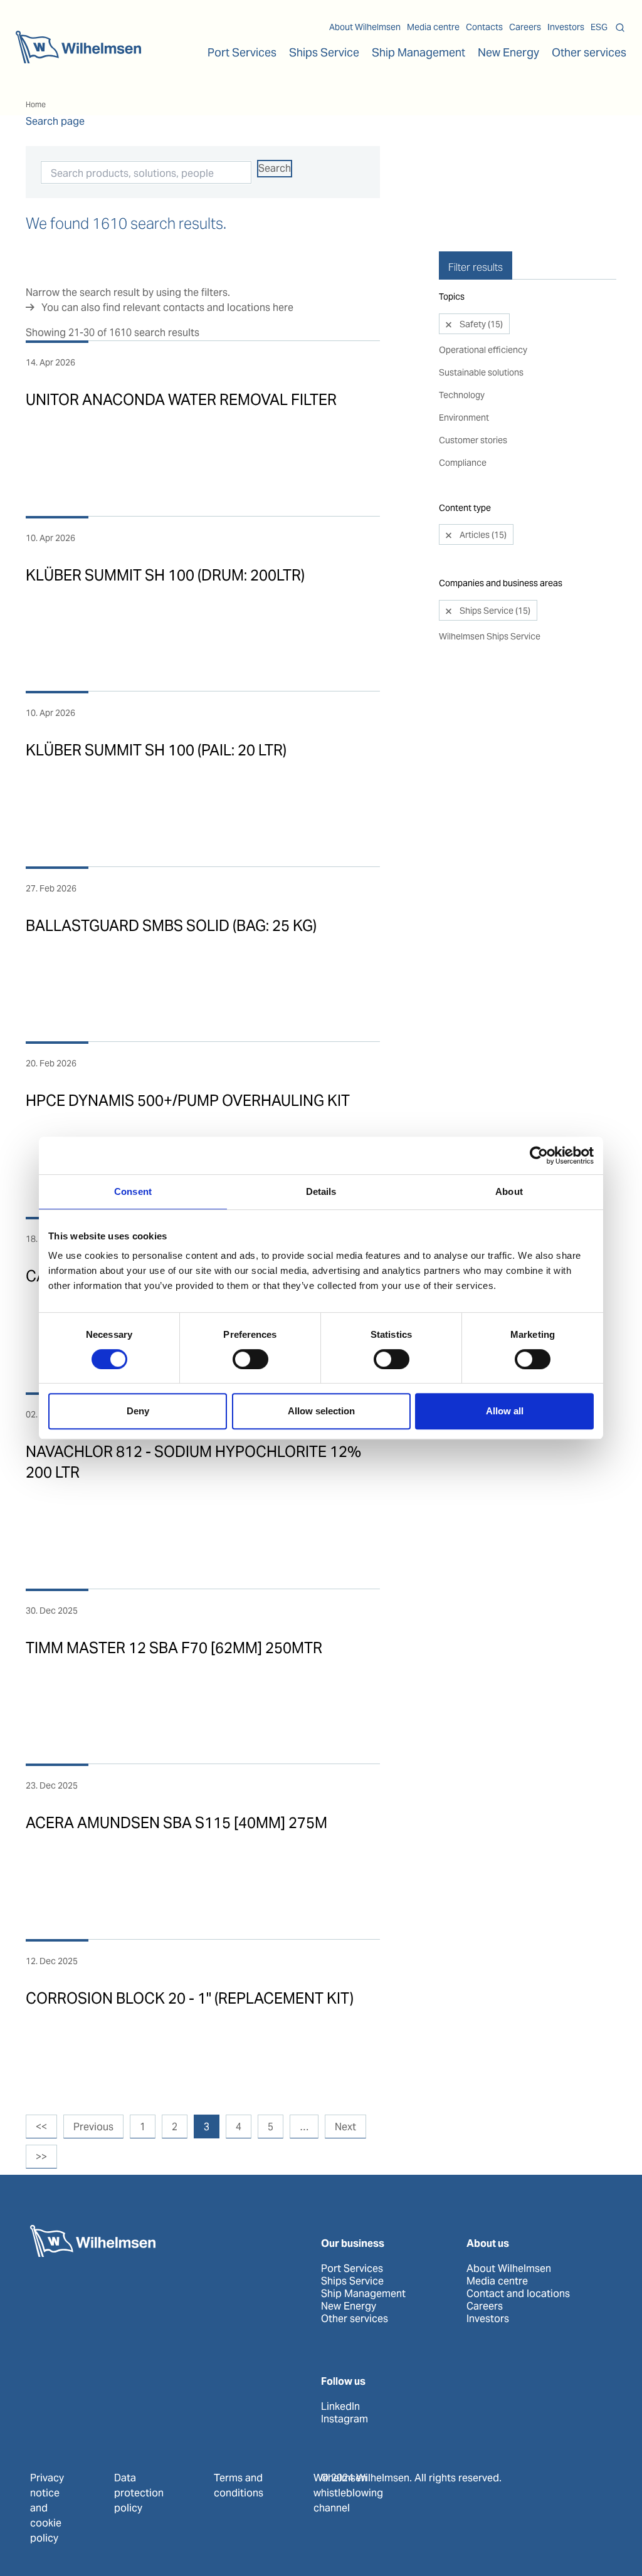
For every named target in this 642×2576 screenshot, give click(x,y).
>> (41, 2157)
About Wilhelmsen (365, 27)
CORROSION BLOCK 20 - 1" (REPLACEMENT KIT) (190, 1998)
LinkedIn (340, 2407)
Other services (355, 2319)
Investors (566, 27)
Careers (525, 27)
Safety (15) (480, 324)
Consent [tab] (133, 1191)
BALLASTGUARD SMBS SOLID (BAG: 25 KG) (171, 926)
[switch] (250, 1359)
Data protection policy (139, 2493)
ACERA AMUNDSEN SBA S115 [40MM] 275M (176, 1823)
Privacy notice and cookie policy (47, 2508)
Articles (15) (482, 535)
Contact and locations (518, 2294)
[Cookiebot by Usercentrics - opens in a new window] (539, 1155)
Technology (462, 395)
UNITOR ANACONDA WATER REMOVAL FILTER (181, 400)
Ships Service (352, 2281)
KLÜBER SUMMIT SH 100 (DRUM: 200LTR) (165, 575)
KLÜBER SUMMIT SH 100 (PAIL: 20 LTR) (156, 750)
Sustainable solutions (481, 372)
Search (275, 168)
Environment (464, 418)
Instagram (345, 2419)
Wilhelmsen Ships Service (490, 636)
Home (36, 104)
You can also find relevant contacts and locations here (167, 308)
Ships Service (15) (494, 611)
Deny (138, 1411)
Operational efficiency (483, 350)
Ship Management (363, 2294)
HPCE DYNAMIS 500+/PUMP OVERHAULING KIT (188, 1101)
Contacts (484, 27)
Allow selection (321, 1411)
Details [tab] (321, 1191)
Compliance (463, 463)
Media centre (433, 27)
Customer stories (473, 440)
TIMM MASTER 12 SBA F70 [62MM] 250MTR (174, 1648)
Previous (93, 2127)
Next (345, 2127)
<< (41, 2127)
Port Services (352, 2269)
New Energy (508, 52)
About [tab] (509, 1191)
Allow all (505, 1411)
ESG (599, 27)
